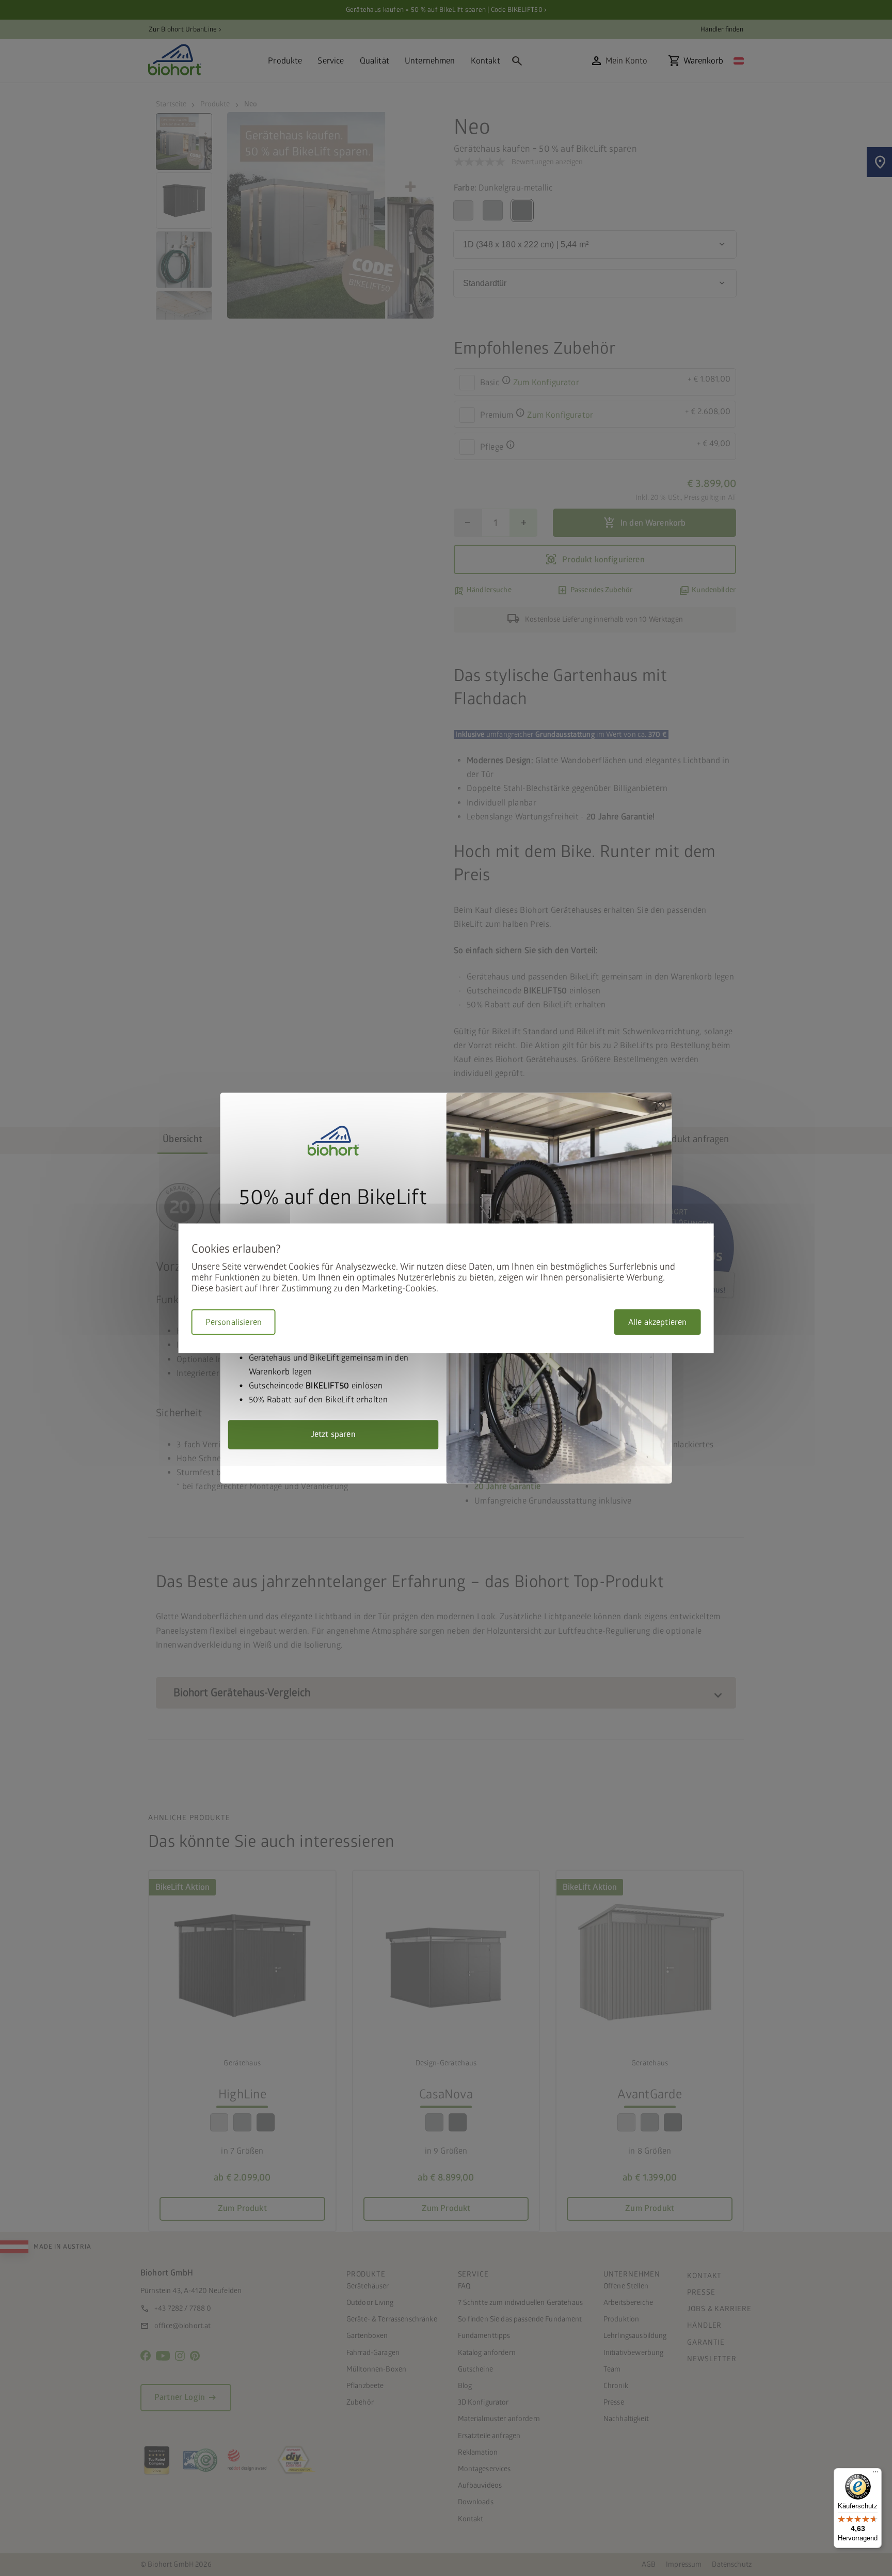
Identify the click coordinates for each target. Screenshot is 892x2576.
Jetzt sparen (333, 1434)
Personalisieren (234, 1322)
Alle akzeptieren (658, 1322)
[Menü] (875, 2474)
